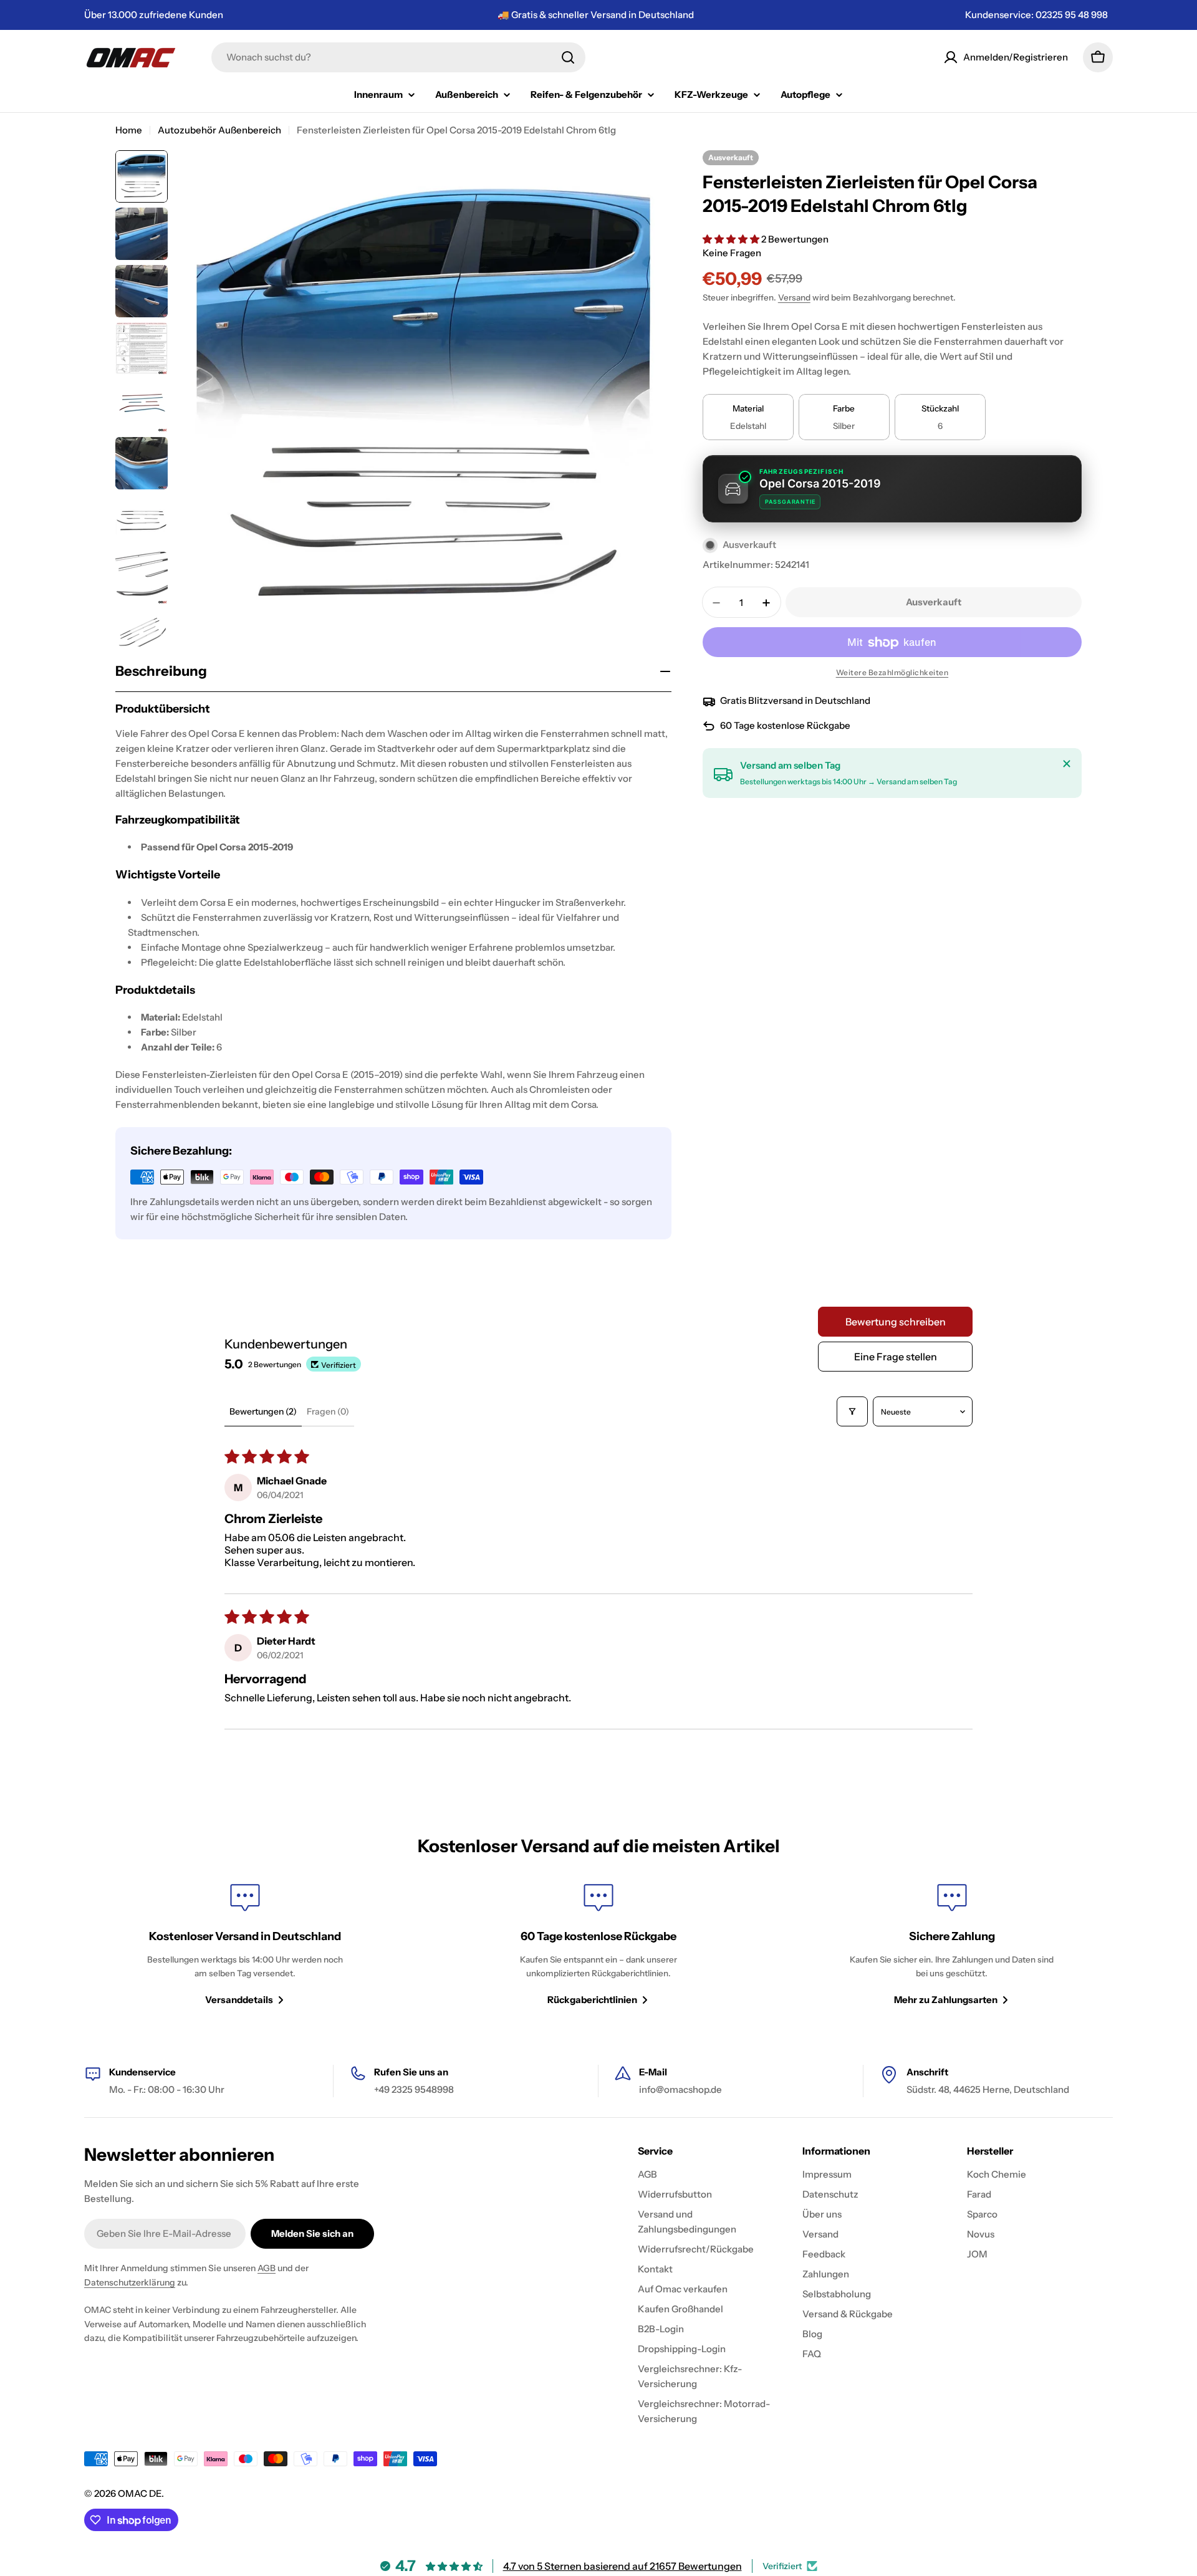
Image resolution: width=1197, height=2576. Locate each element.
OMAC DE (140, 2493)
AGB (267, 2268)
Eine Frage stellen (896, 1357)
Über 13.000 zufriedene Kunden (154, 15)
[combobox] (398, 57)
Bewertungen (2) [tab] (263, 1411)
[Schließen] (1067, 764)
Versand (794, 298)
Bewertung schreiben (896, 1322)
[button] (732, 239)
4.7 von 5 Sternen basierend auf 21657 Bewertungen (623, 2566)
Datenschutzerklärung (130, 2282)
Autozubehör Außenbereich (219, 130)
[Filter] (852, 1411)
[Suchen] (568, 57)
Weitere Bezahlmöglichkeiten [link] (892, 673)
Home (129, 130)
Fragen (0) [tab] (328, 1411)
